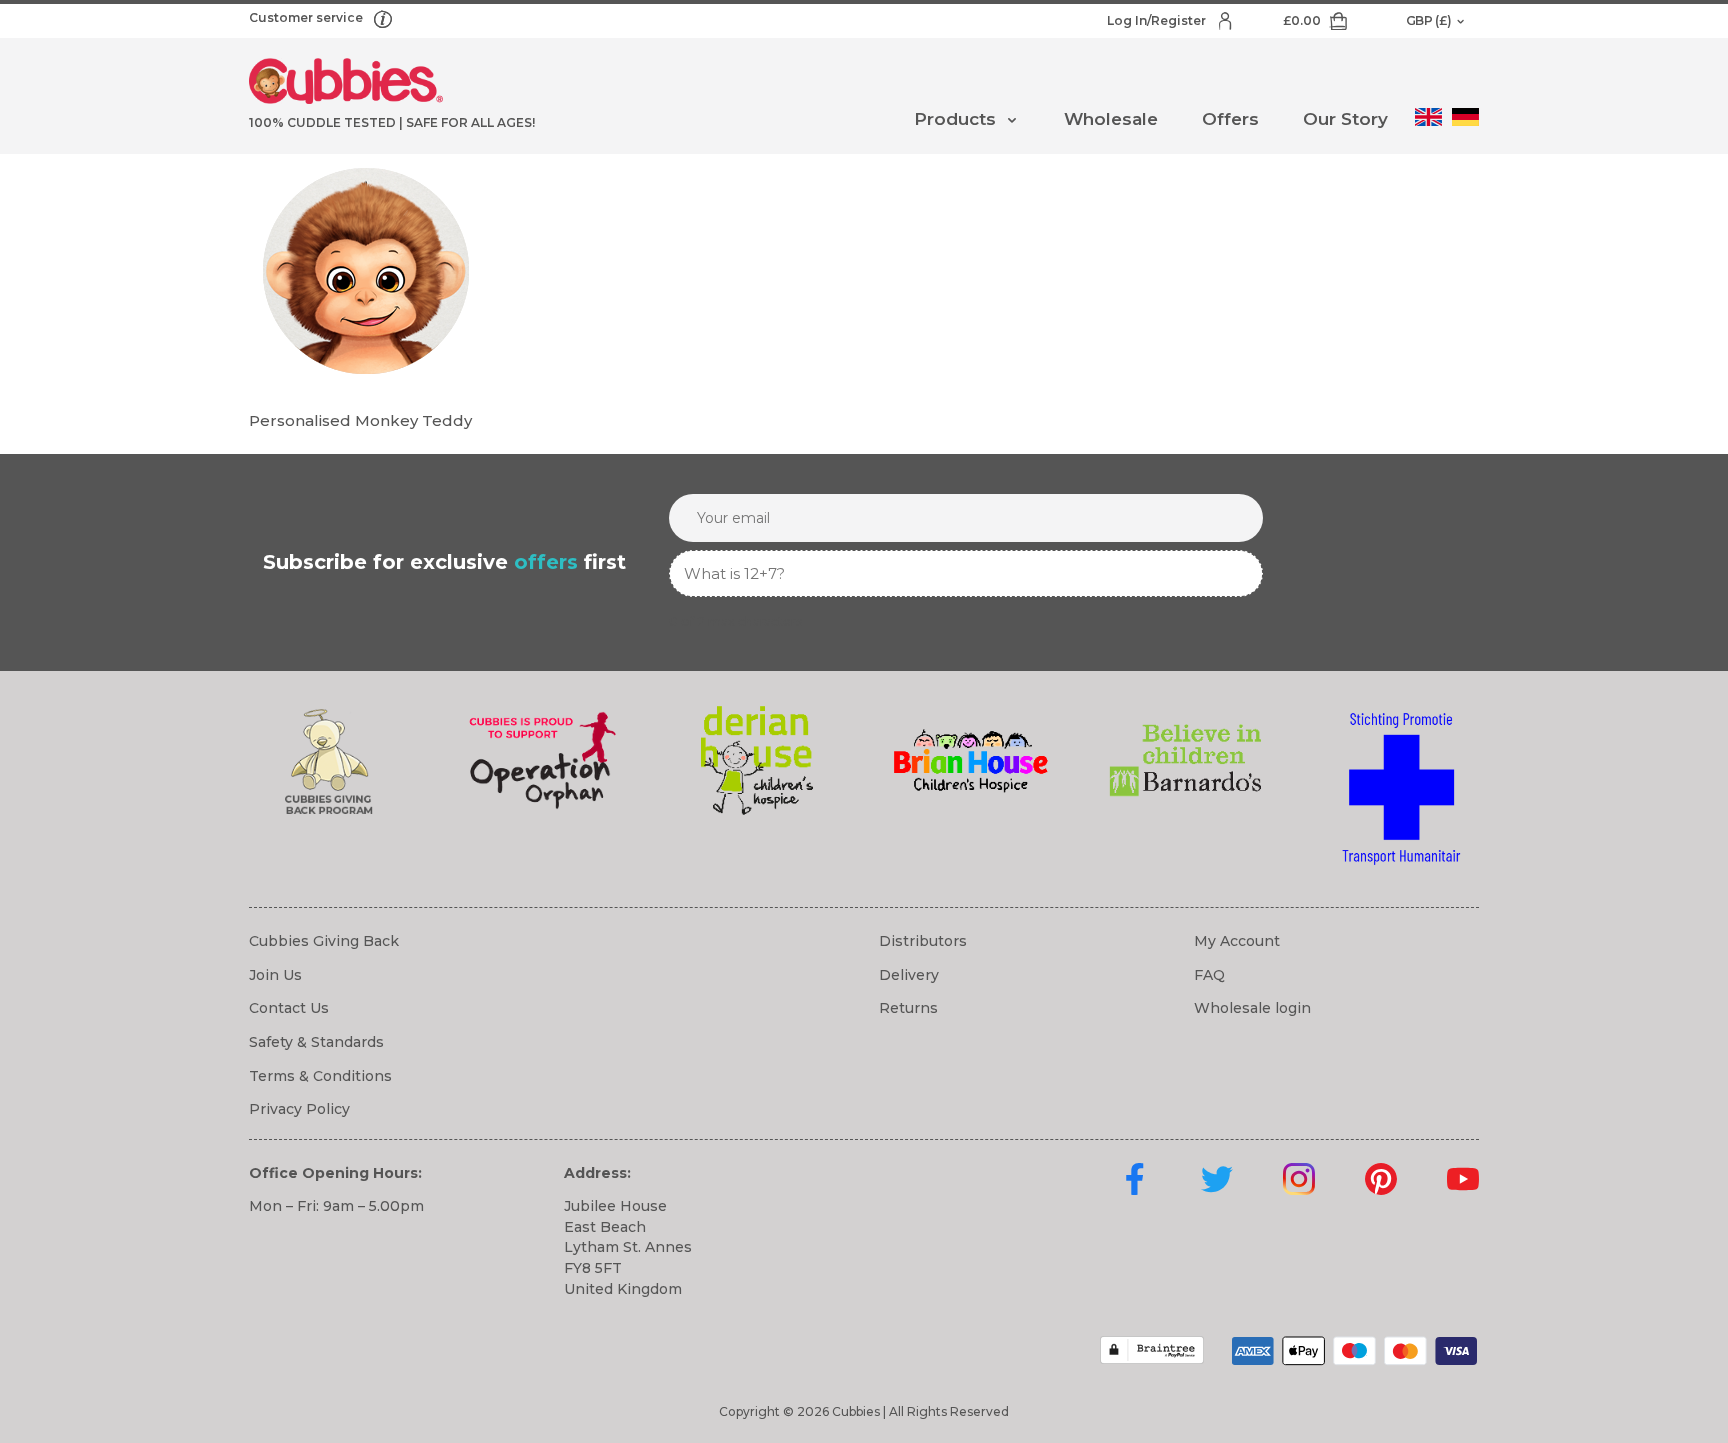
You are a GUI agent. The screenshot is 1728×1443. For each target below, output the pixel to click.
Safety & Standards (316, 1042)
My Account (1237, 941)
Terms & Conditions (320, 1076)
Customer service (307, 17)
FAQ (1209, 975)
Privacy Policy (299, 1109)
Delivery (909, 975)
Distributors (923, 941)
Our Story (1345, 119)
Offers (1230, 119)
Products (955, 119)
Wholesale (1111, 119)
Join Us (275, 975)
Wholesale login (1252, 1008)
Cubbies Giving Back (324, 941)
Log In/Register (1158, 20)
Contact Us (289, 1008)
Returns (908, 1008)
